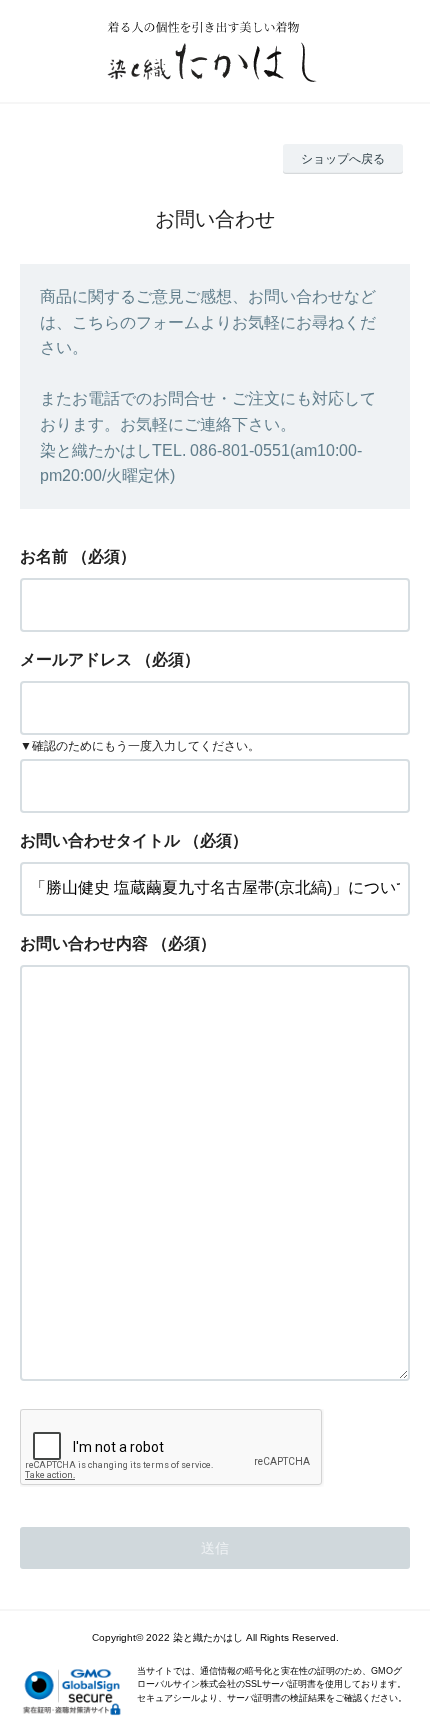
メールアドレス (76, 659)
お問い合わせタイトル (100, 840)
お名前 (44, 556)
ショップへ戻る (343, 159)
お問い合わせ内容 (84, 943)
